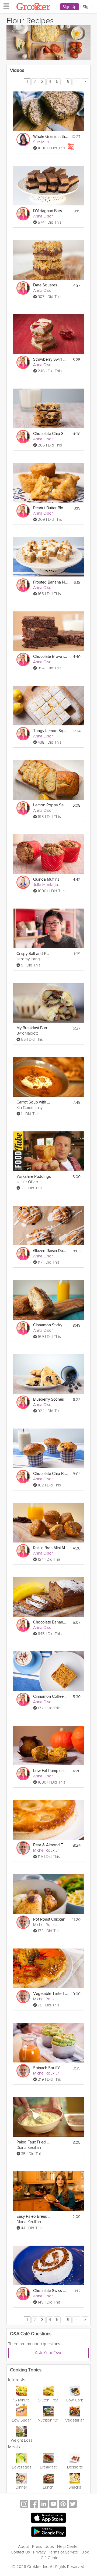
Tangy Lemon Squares (50, 731)
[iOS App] (48, 2518)
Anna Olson (43, 216)
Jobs (50, 2547)
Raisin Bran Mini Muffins (50, 1548)
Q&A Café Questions (31, 2334)
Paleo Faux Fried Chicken (34, 2142)
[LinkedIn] (44, 2505)
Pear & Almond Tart (50, 1845)
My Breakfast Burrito (34, 1028)
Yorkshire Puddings (34, 1177)
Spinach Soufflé (47, 2068)
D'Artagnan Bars (48, 211)
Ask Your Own (49, 2353)
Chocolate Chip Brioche (50, 1474)
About (23, 2547)
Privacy (39, 2552)
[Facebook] (34, 2505)
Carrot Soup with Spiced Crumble (34, 1102)
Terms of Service (63, 2552)
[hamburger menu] (5, 6)
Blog (85, 2552)
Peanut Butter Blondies (50, 508)
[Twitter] (73, 2505)
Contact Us (20, 2552)
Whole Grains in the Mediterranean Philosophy (50, 137)
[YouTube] (53, 2505)
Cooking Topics (26, 2370)
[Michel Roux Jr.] (23, 1848)
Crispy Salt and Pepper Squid (34, 954)
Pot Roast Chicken (49, 1919)
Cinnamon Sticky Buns (50, 1325)
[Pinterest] (63, 2505)
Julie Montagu (46, 885)
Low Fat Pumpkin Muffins (50, 1771)
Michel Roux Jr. (46, 1850)
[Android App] (48, 2532)
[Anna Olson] (23, 214)
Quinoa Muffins (46, 879)
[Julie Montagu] (23, 882)
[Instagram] (24, 2505)
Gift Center (50, 2558)
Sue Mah (41, 142)
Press (37, 2547)
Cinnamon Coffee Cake (50, 1697)
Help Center (68, 2547)
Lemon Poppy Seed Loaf (50, 805)
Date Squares (45, 285)
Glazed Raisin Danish (50, 1251)
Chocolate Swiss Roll (50, 2291)
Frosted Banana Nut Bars (50, 582)
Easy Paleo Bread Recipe (34, 2217)
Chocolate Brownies (50, 657)
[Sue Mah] (23, 139)
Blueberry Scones (48, 1399)
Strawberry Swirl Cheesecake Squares (50, 359)
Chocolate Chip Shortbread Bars (50, 434)
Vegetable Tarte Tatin (50, 1994)
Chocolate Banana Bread (50, 1622)
